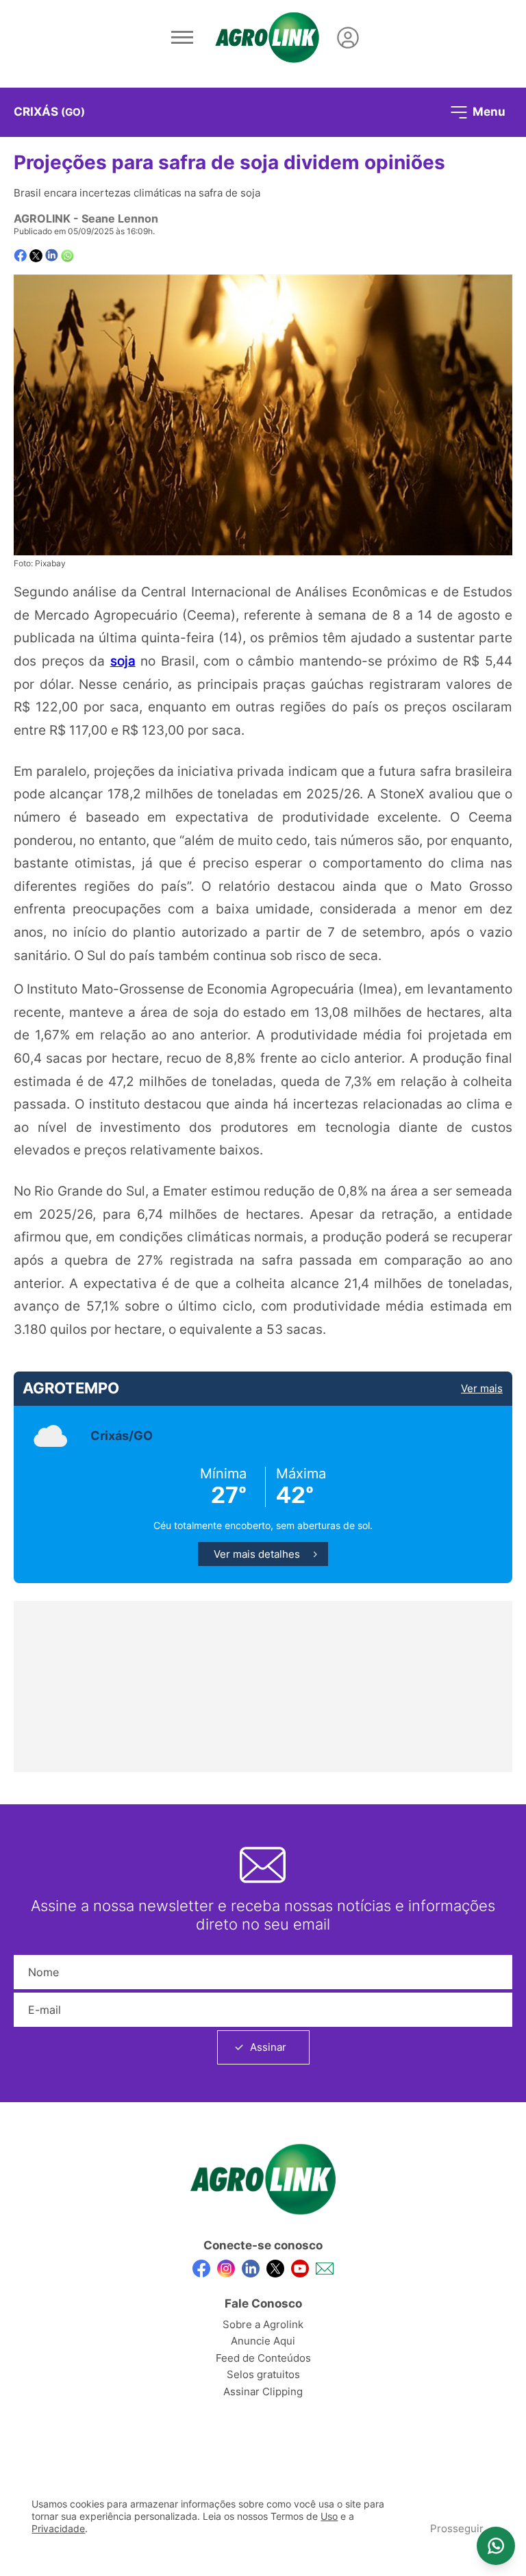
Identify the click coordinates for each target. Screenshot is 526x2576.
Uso (329, 2516)
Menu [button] (488, 111)
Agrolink (42, 218)
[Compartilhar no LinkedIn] (52, 255)
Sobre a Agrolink (263, 2324)
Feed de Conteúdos (263, 2358)
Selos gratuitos (263, 2374)
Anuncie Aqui (263, 2341)
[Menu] (182, 38)
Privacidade (58, 2529)
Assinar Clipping (263, 2391)
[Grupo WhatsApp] (496, 2546)
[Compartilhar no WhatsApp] (67, 256)
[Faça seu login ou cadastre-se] (348, 38)
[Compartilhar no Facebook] (20, 256)
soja (123, 661)
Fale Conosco (263, 2303)
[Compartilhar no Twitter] (36, 256)
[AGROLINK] (267, 38)
